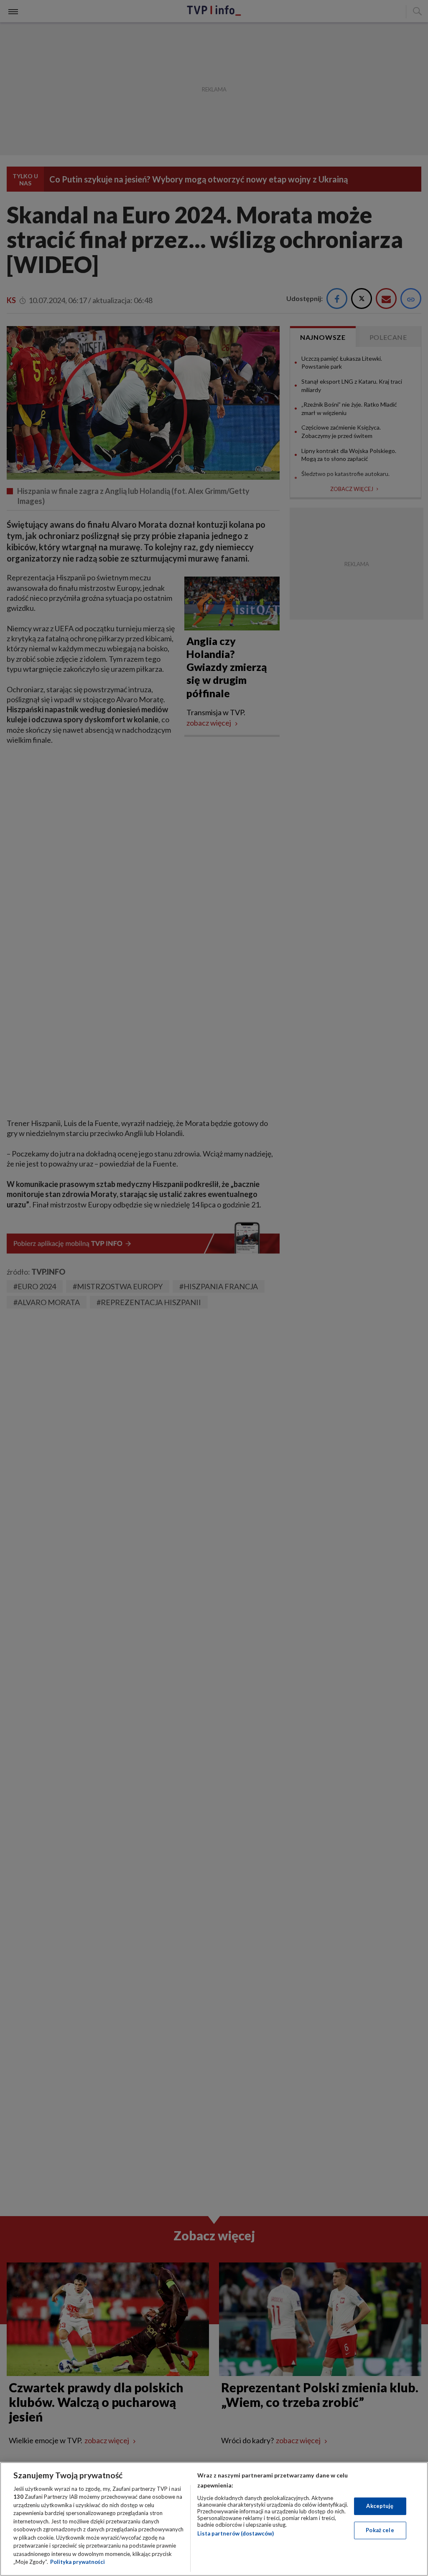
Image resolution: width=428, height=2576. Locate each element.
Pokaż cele (380, 2530)
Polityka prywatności (78, 2562)
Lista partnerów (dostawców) (236, 2533)
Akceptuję (380, 2506)
